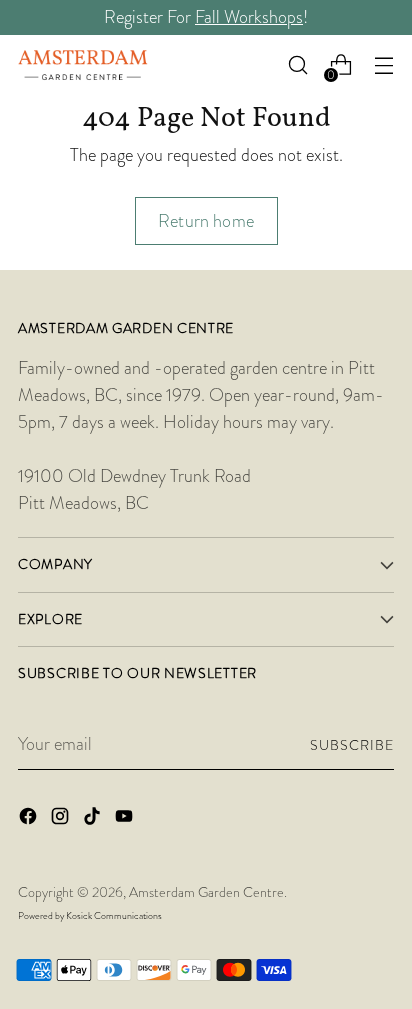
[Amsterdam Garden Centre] (83, 65)
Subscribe (352, 745)
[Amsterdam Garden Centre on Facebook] (30, 820)
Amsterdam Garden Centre (206, 892)
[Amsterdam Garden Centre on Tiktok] (94, 820)
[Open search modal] (297, 65)
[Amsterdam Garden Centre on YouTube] (126, 820)
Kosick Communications (114, 915)
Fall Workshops (249, 17)
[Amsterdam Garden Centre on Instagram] (62, 820)
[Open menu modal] (383, 65)
